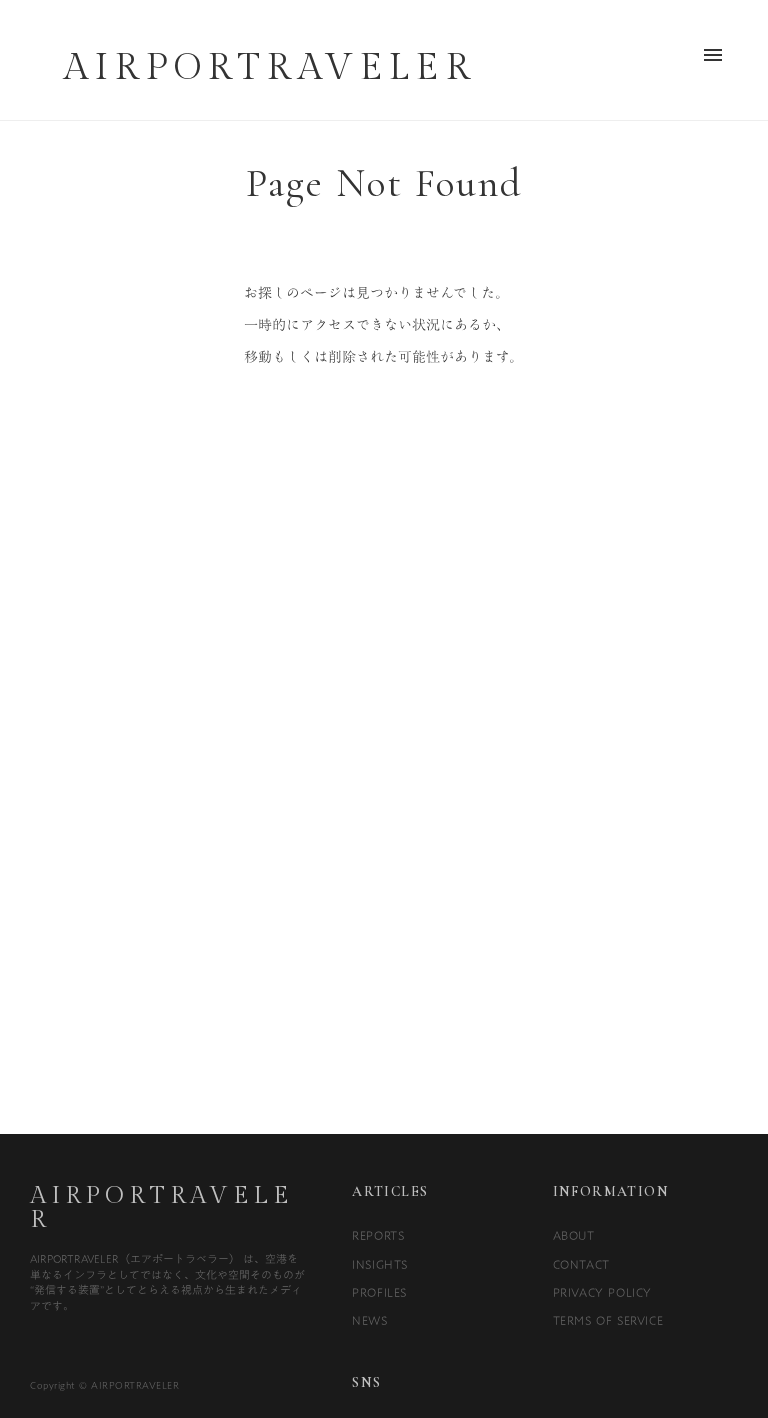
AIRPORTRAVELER (161, 1208)
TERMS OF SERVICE (608, 1320)
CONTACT (581, 1264)
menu (713, 55)
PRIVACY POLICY (602, 1292)
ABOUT (574, 1235)
